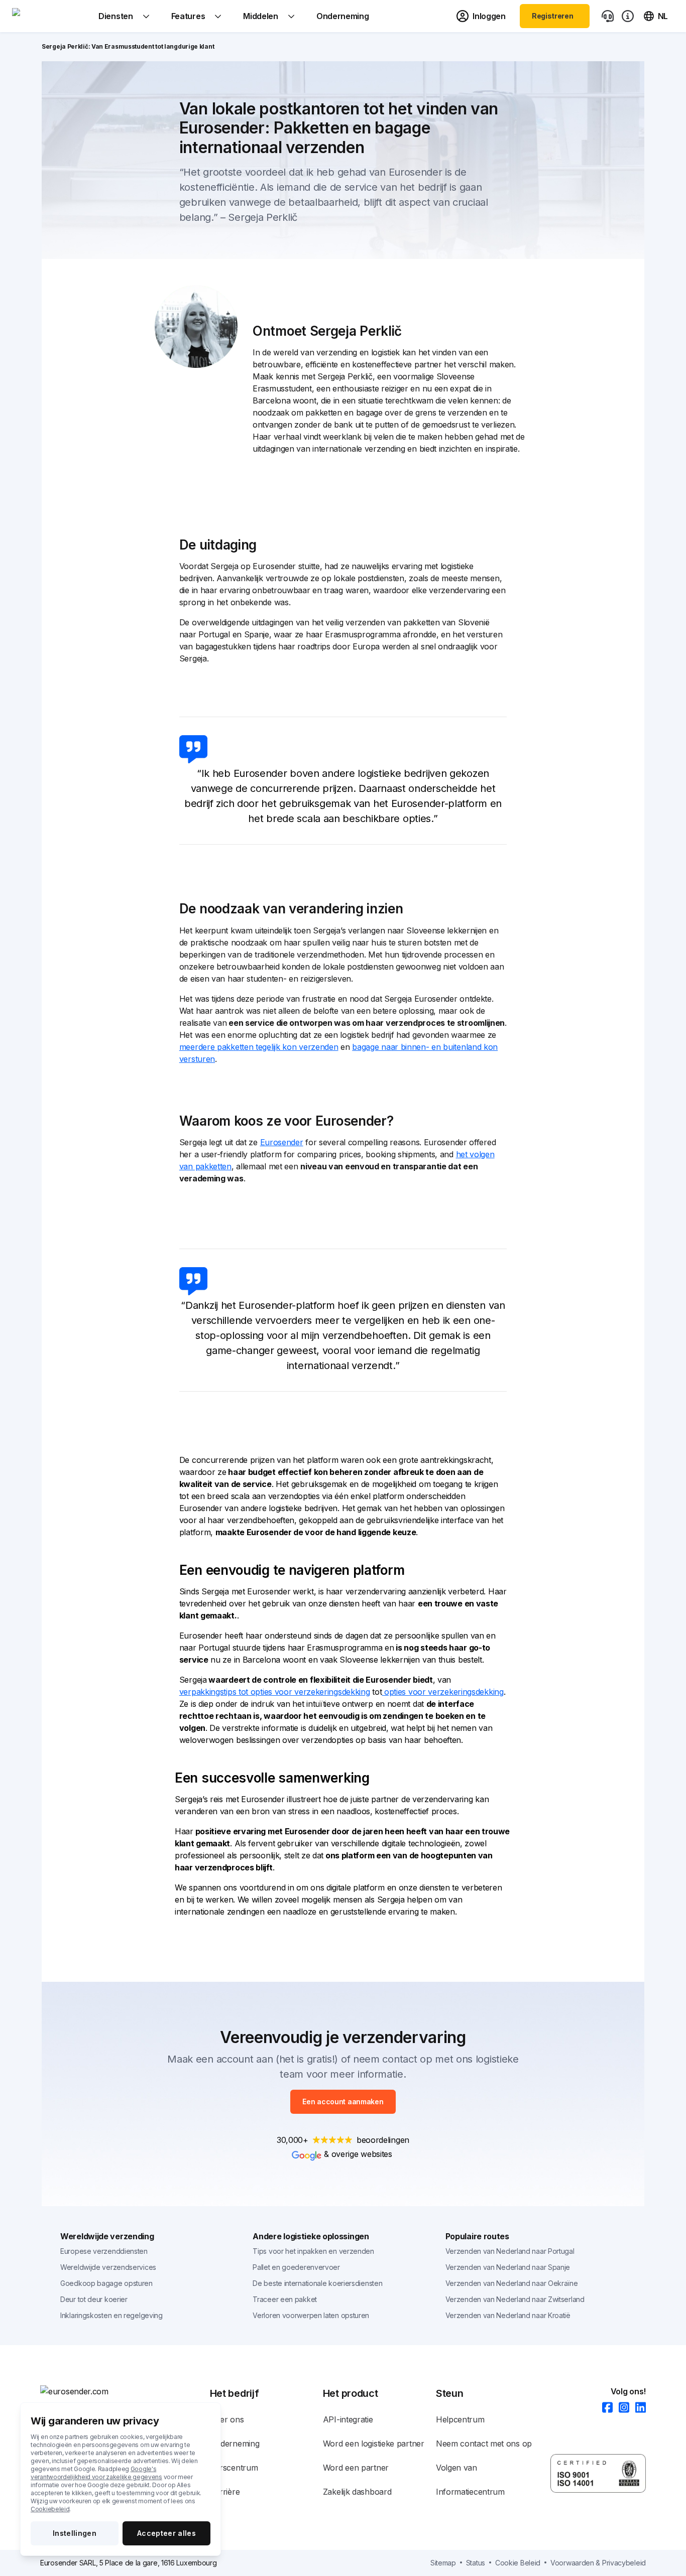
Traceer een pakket (285, 2299)
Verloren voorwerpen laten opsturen (311, 2315)
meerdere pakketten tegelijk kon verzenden (259, 1047)
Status (476, 2563)
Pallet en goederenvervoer (296, 2267)
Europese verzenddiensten (104, 2251)
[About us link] (628, 16)
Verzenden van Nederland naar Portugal (510, 2251)
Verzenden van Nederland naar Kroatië (508, 2315)
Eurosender (282, 1142)
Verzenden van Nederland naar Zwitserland (515, 2299)
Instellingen (75, 2533)
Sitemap (443, 2563)
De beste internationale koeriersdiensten (317, 2283)
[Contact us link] (608, 16)
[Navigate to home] (50, 16)
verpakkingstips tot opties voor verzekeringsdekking (275, 1692)
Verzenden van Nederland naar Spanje (508, 2267)
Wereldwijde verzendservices (108, 2267)
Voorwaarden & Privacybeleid (598, 2563)
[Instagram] (621, 2408)
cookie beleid (518, 2563)
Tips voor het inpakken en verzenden (313, 2251)
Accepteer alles (166, 2533)
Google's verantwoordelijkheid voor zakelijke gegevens (96, 2473)
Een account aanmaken (343, 2102)
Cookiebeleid (50, 2509)
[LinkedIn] (638, 2408)
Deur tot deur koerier (94, 2299)
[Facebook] (604, 2408)
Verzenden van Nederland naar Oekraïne (512, 2283)
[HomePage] (125, 2391)
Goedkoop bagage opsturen (106, 2283)
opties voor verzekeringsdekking (442, 1692)
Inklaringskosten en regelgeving (111, 2315)
